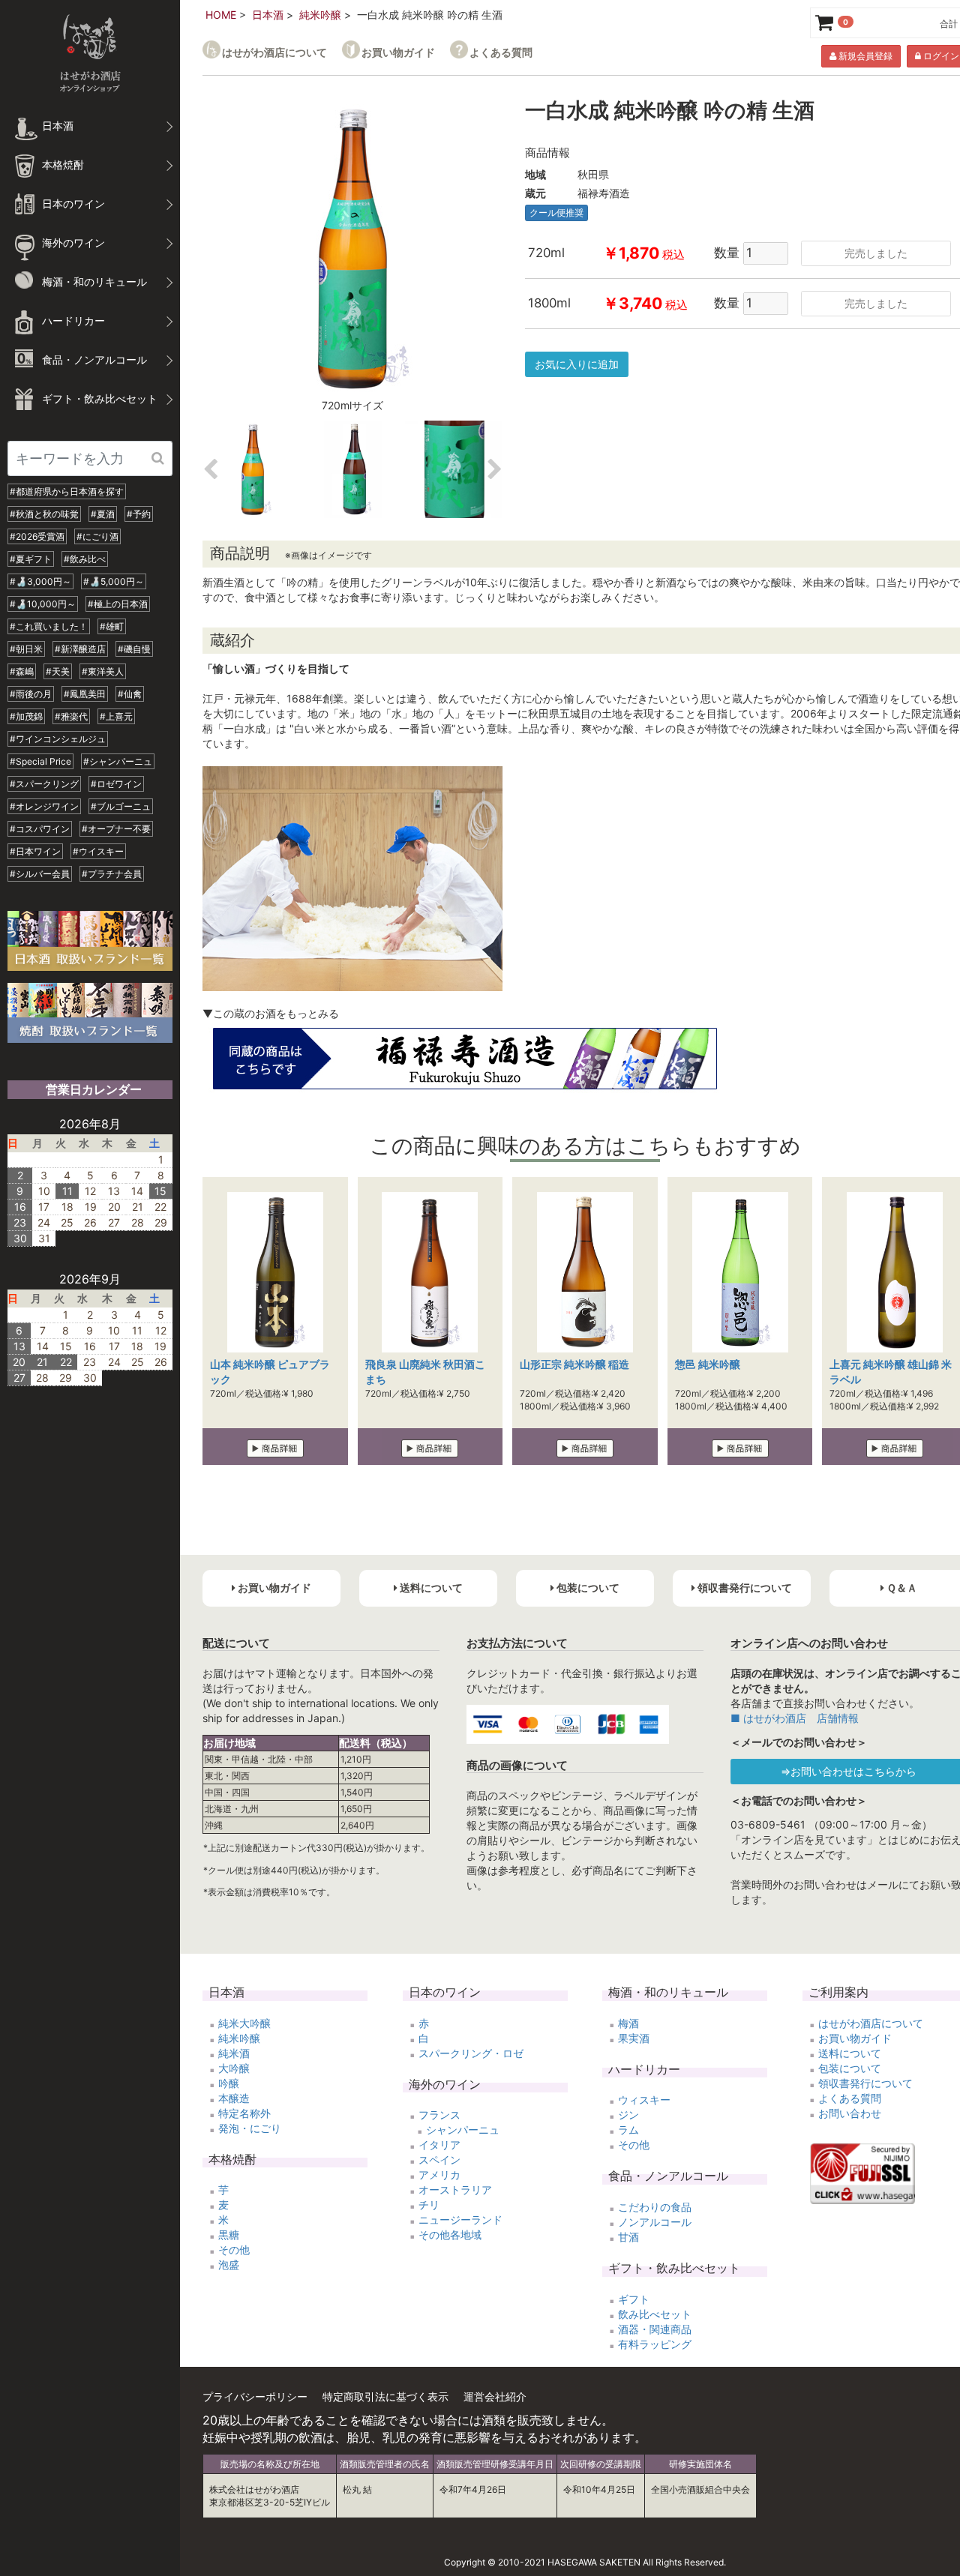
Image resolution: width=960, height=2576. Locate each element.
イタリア (439, 2145)
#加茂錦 (26, 716)
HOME (221, 15)
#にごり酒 (97, 536)
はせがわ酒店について (274, 52)
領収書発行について (865, 2083)
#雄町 (112, 626)
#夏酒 (103, 514)
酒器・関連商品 (655, 2329)
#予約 (139, 514)
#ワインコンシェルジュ (58, 739)
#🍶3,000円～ (40, 581)
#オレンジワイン (44, 806)
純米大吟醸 (244, 2023)
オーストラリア (455, 2190)
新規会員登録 (864, 56)
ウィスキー (644, 2100)
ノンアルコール (655, 2222)
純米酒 (234, 2053)
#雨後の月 (31, 694)
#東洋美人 (103, 671)
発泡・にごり (250, 2128)
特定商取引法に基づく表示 (385, 2396)
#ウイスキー (98, 851)
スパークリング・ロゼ (471, 2053)
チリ (429, 2205)
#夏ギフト (31, 559)
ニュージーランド (460, 2220)
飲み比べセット (655, 2314)
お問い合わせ (850, 2113)
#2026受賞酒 (37, 536)
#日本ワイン (35, 851)
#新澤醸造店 (80, 649)
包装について (850, 2068)
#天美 (58, 671)
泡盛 (229, 2264)
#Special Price (40, 761)
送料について (850, 2053)
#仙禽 (130, 694)
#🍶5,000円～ (114, 581)
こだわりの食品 (655, 2207)
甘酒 (628, 2237)
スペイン (439, 2160)
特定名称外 (244, 2113)
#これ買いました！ (49, 626)
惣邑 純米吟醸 (708, 1364)
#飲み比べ (85, 559)
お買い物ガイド (398, 52)
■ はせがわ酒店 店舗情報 (795, 1718)
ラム (628, 2130)
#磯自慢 (134, 649)
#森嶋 (22, 671)
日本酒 (268, 15)
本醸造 (234, 2098)
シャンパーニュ (463, 2130)
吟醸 (229, 2083)
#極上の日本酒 (118, 604)
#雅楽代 (71, 716)
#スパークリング (44, 784)
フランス (439, 2115)
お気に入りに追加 (577, 364)
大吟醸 (234, 2068)
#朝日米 (26, 649)
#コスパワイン (40, 829)
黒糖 (229, 2235)
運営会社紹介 (495, 2396)
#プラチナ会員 (112, 874)
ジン (628, 2115)
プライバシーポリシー (255, 2396)
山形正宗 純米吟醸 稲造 (574, 1364)
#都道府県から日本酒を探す (67, 491)
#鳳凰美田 (85, 694)
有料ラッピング (655, 2344)
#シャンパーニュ (118, 761)
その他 (234, 2250)
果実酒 (634, 2038)
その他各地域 (450, 2235)
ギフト (634, 2299)
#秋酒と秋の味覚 (44, 514)
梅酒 (628, 2023)
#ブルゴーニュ (121, 806)
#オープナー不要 (116, 829)
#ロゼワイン (116, 784)
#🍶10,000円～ (43, 604)
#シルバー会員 (40, 874)
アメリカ (439, 2175)
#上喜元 (116, 716)
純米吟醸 (320, 15)
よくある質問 (501, 52)
